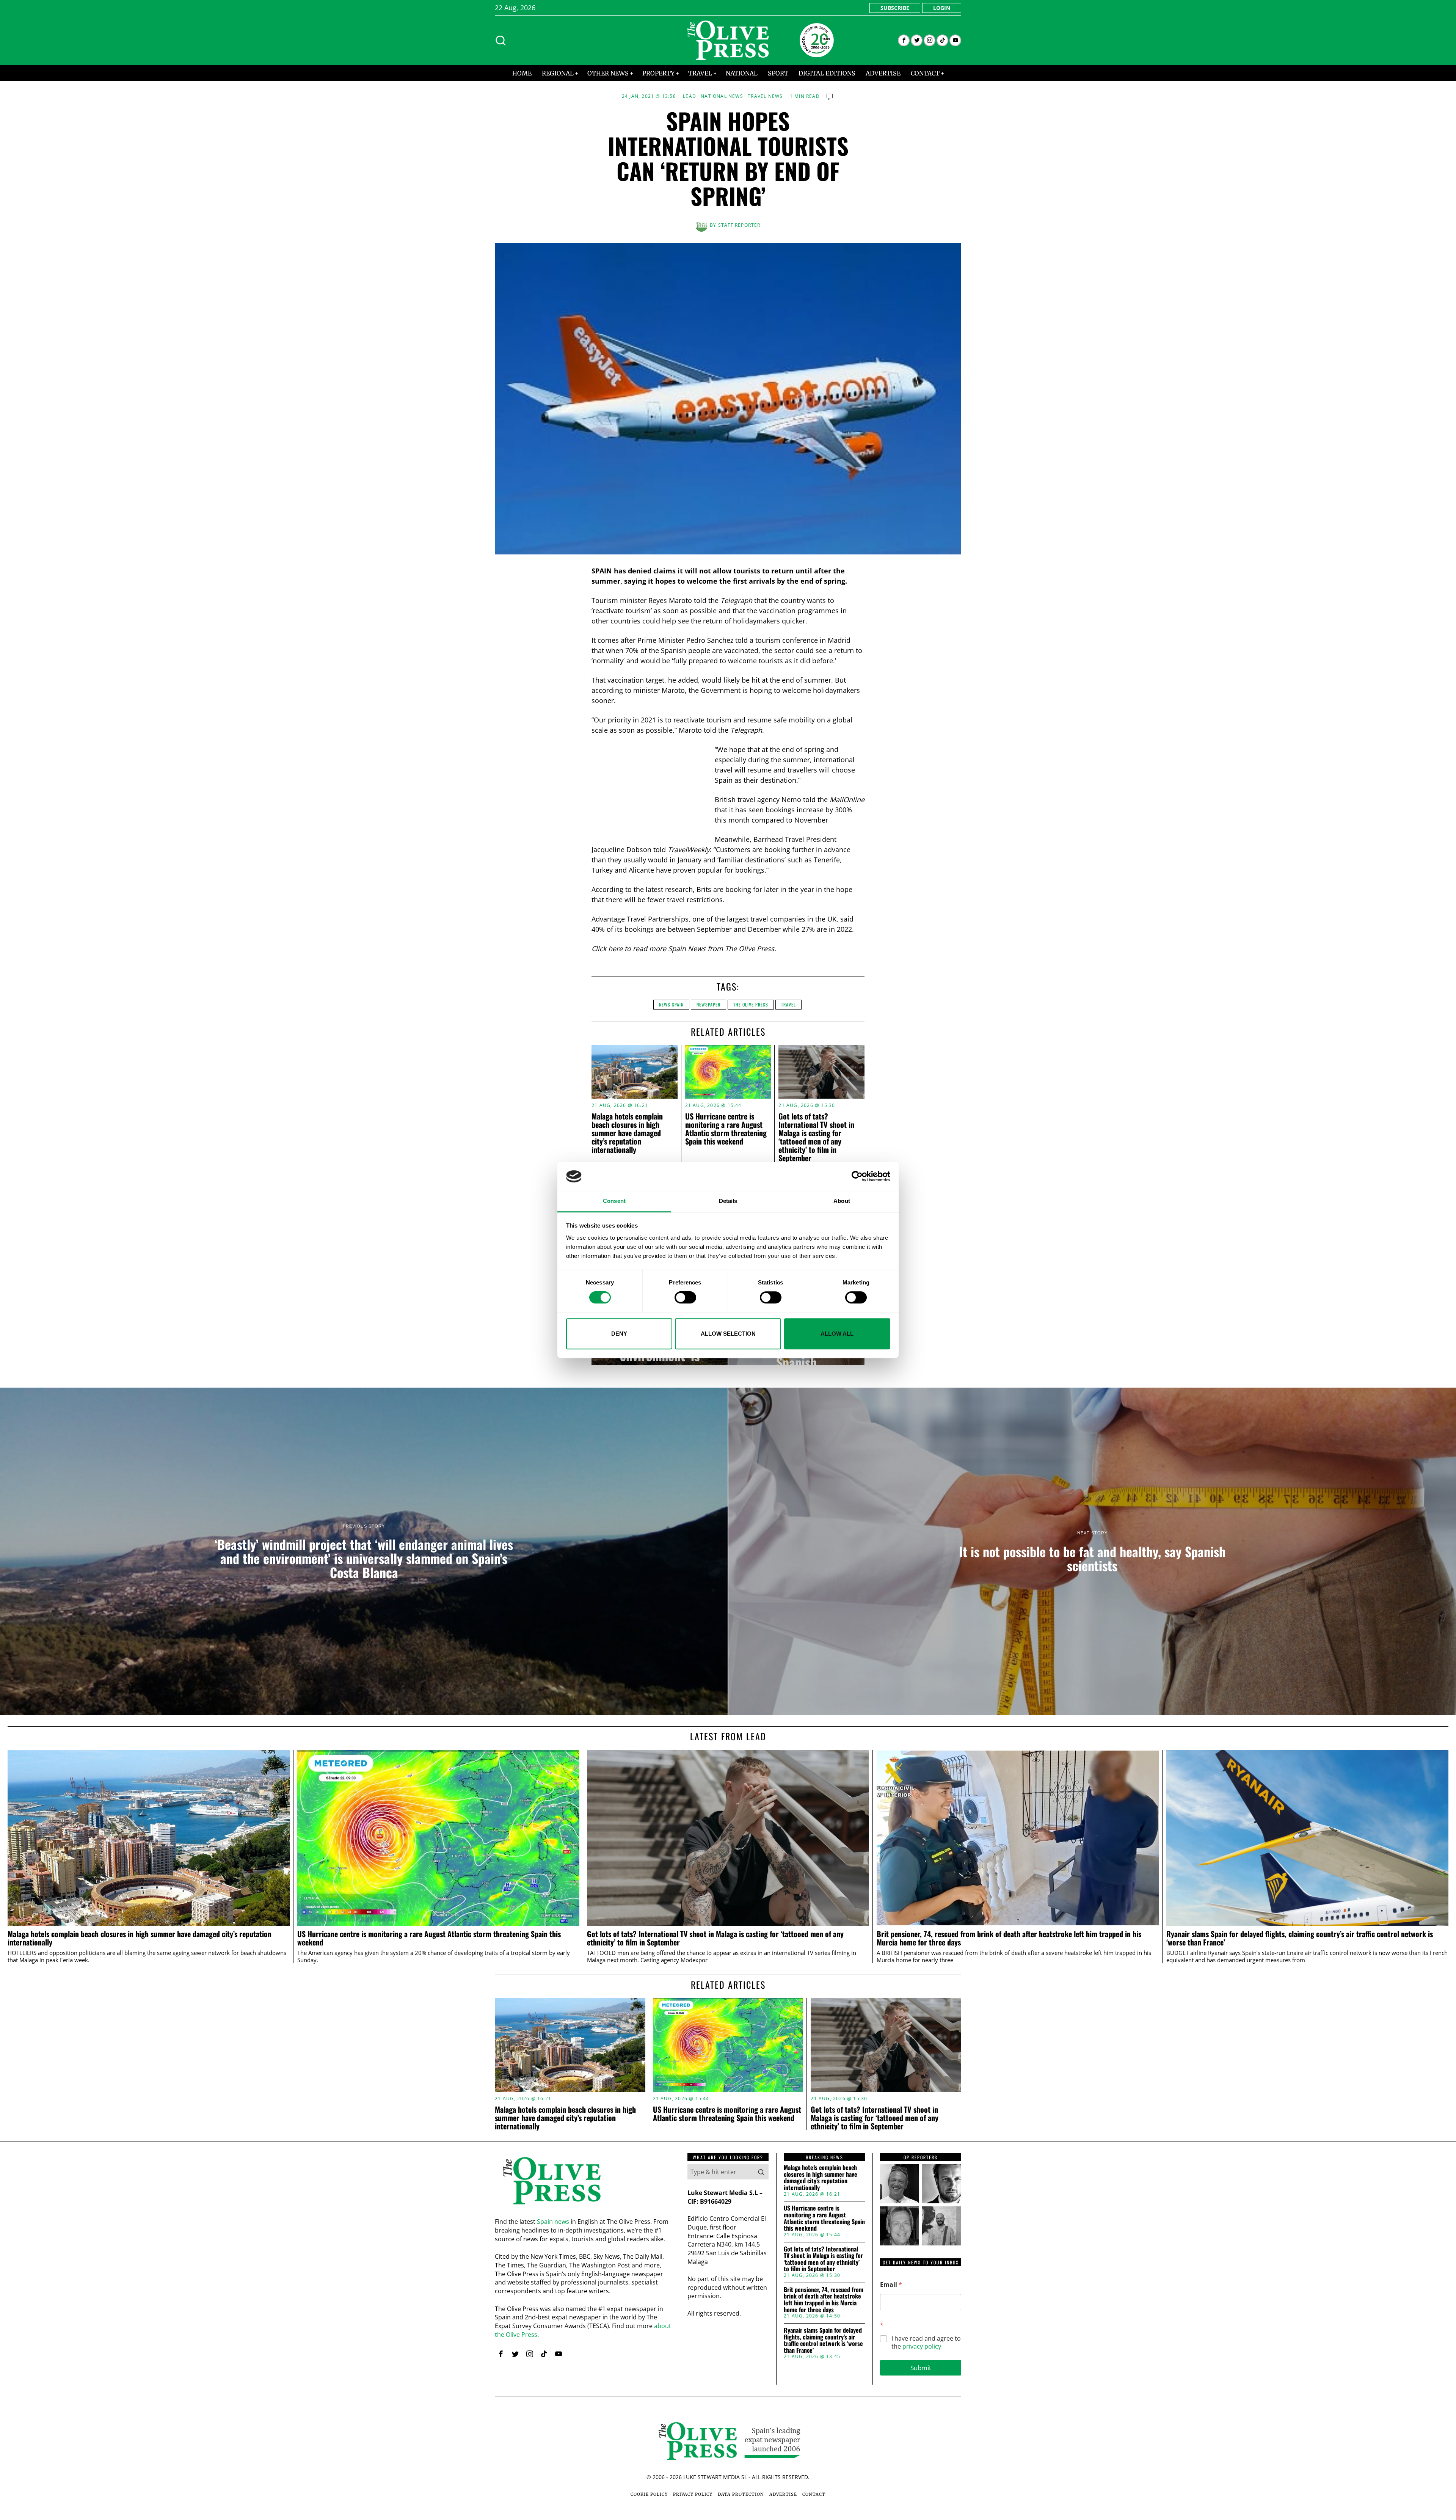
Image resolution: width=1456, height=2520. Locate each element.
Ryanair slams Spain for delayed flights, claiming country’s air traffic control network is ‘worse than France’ (1300, 1938)
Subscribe (895, 8)
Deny (619, 1334)
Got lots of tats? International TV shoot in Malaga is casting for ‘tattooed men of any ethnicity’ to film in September (816, 1137)
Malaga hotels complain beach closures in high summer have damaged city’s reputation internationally (627, 1133)
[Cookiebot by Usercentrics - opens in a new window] (857, 1176)
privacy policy (922, 2346)
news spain (671, 1004)
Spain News (687, 948)
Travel (788, 1004)
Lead (690, 96)
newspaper (708, 1004)
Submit (921, 2368)
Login (942, 8)
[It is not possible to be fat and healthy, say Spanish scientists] (1092, 1551)
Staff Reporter (739, 225)
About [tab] (842, 1201)
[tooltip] (904, 40)
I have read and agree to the (926, 2343)
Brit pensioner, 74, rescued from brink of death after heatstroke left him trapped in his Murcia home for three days (1009, 1938)
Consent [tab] (614, 1201)
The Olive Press (751, 1004)
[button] (761, 2172)
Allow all (837, 1334)
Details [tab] (728, 1201)
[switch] (685, 1297)
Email (891, 2285)
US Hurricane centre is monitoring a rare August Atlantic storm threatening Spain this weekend (726, 1129)
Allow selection (728, 1334)
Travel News (765, 96)
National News (722, 96)
